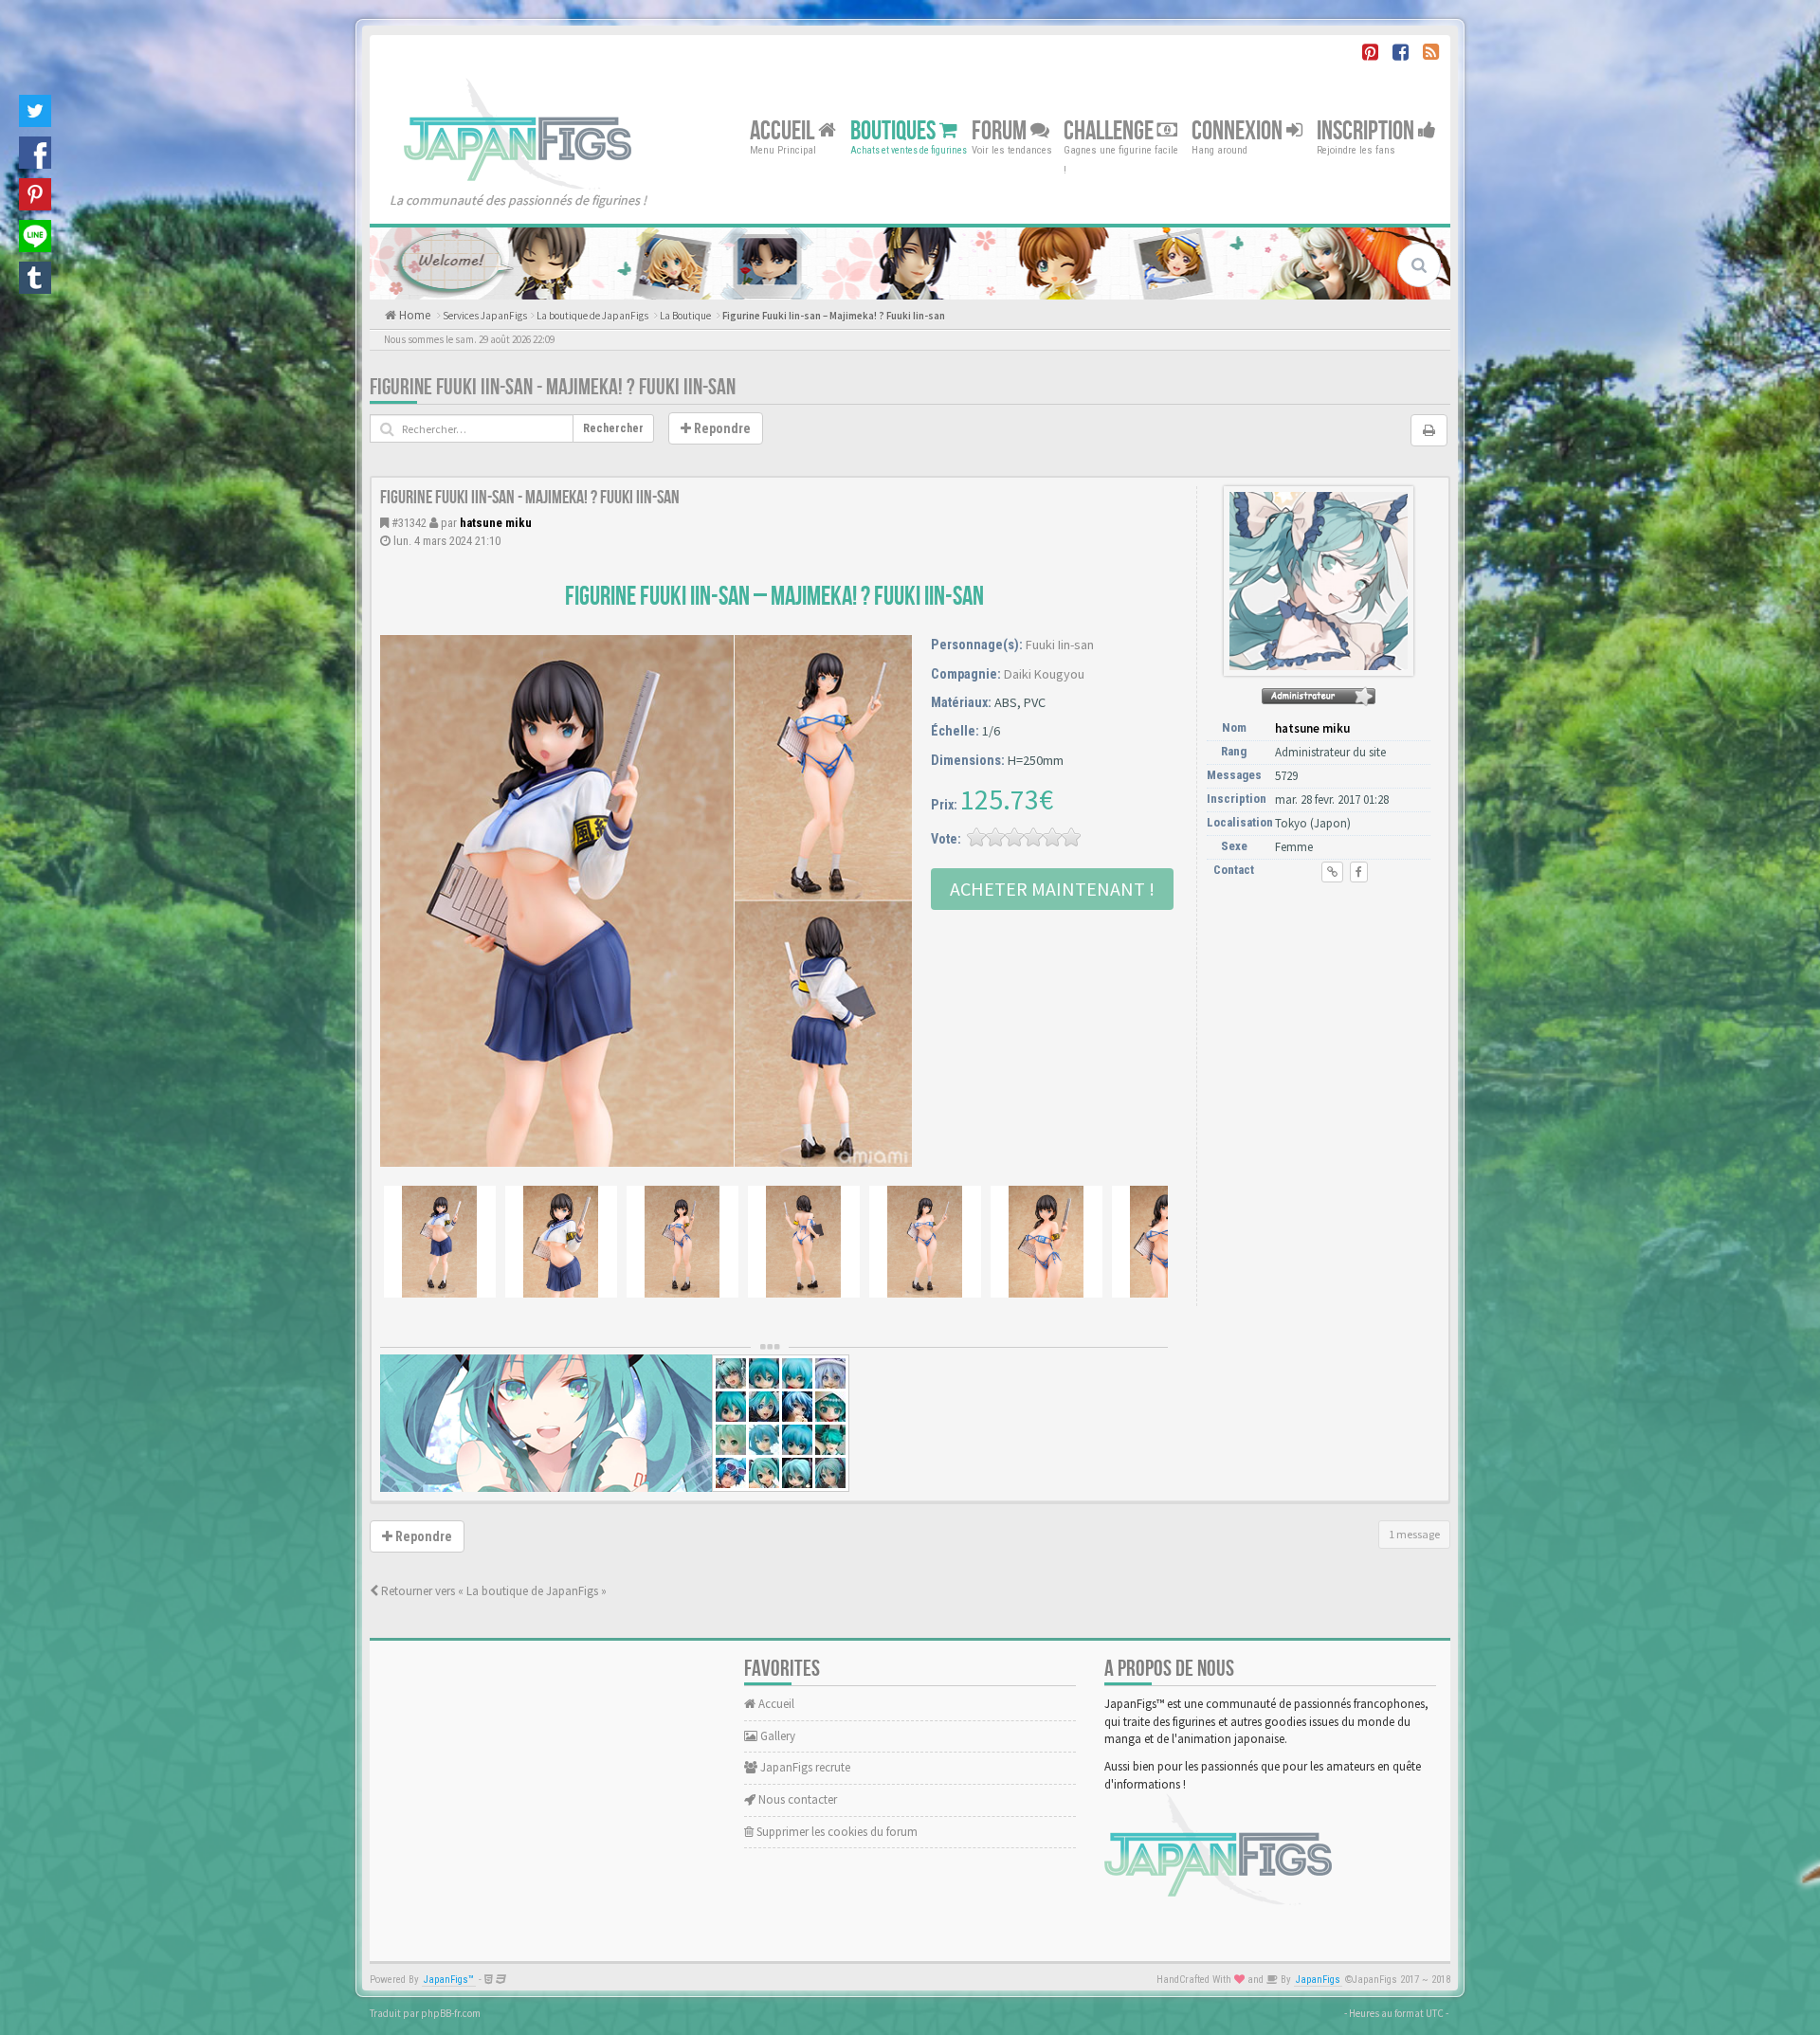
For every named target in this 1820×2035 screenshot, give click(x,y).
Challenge (1110, 130)
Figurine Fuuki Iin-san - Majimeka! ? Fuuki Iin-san (553, 387)
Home (413, 315)
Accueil (784, 130)
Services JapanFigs (485, 316)
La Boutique (685, 316)
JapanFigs (1318, 1980)
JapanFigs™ (449, 1980)
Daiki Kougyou (1044, 674)
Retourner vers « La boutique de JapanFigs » (492, 1591)
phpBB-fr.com (451, 2013)
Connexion (1239, 130)
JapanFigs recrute (804, 1767)
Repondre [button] (721, 428)
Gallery (776, 1736)
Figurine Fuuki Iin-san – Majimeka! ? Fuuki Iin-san (834, 316)
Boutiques (895, 130)
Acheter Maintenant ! (1052, 889)
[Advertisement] (1319, 1002)
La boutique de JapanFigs (592, 316)
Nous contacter (796, 1799)
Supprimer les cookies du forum (836, 1832)
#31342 (409, 523)
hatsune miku (496, 523)
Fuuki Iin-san (1060, 645)
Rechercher (613, 428)
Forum (1001, 130)
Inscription (1367, 130)
